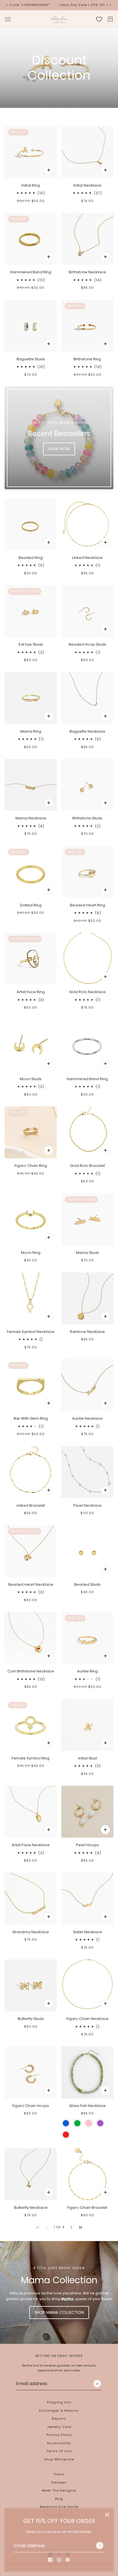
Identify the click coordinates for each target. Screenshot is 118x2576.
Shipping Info (59, 2402)
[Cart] (110, 19)
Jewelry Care (59, 2427)
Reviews (59, 2482)
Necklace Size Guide (59, 2507)
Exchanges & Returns (59, 2411)
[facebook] (50, 2560)
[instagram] (59, 2560)
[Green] (77, 2123)
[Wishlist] (99, 19)
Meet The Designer (59, 2490)
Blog (59, 2499)
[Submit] (100, 2545)
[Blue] (66, 2123)
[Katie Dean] (59, 19)
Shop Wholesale (59, 2459)
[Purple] (100, 2123)
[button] (71, 2227)
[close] (107, 2515)
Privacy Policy (59, 2435)
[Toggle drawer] (8, 19)
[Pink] (89, 2123)
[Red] (66, 2135)
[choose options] (49, 170)
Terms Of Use (59, 2451)
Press (59, 2474)
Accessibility (59, 2443)
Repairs (59, 2419)
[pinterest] (68, 2560)
